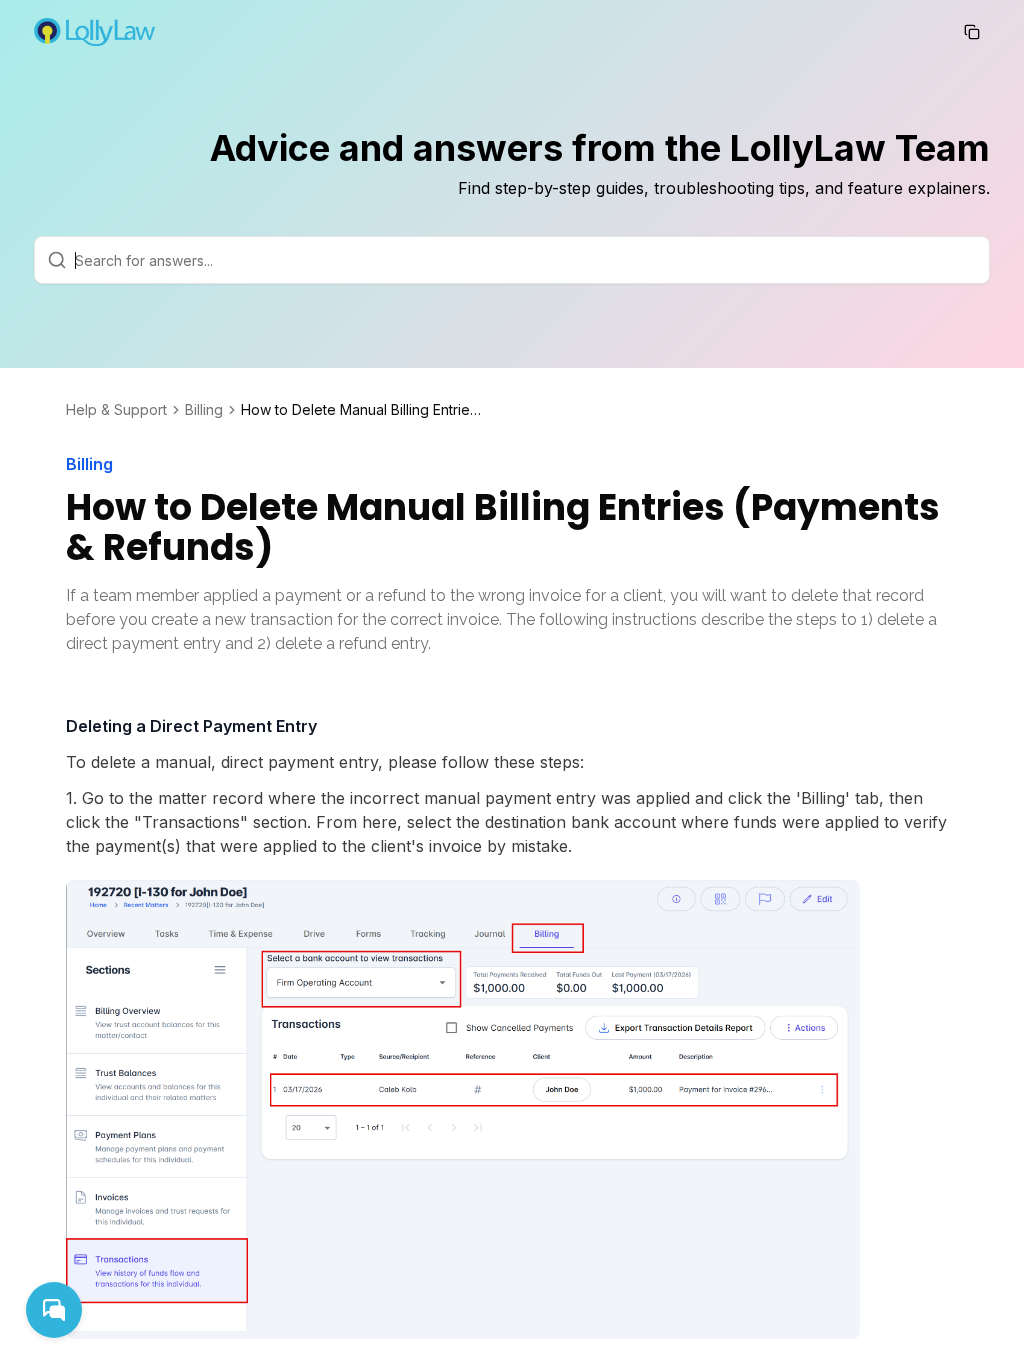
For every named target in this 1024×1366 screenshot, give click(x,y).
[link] (361, 410)
